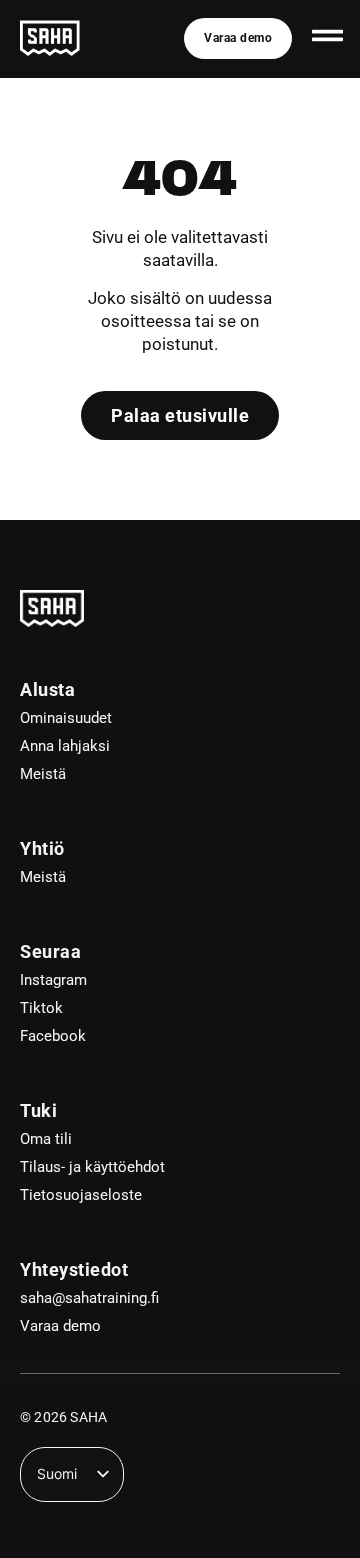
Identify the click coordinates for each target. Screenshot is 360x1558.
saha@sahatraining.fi (89, 1298)
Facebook (53, 1036)
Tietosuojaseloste (81, 1195)
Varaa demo (60, 1326)
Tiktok (41, 1008)
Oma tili (46, 1139)
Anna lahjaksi (65, 746)
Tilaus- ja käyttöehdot (92, 1167)
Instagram (53, 980)
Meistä (43, 774)
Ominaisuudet (66, 718)
